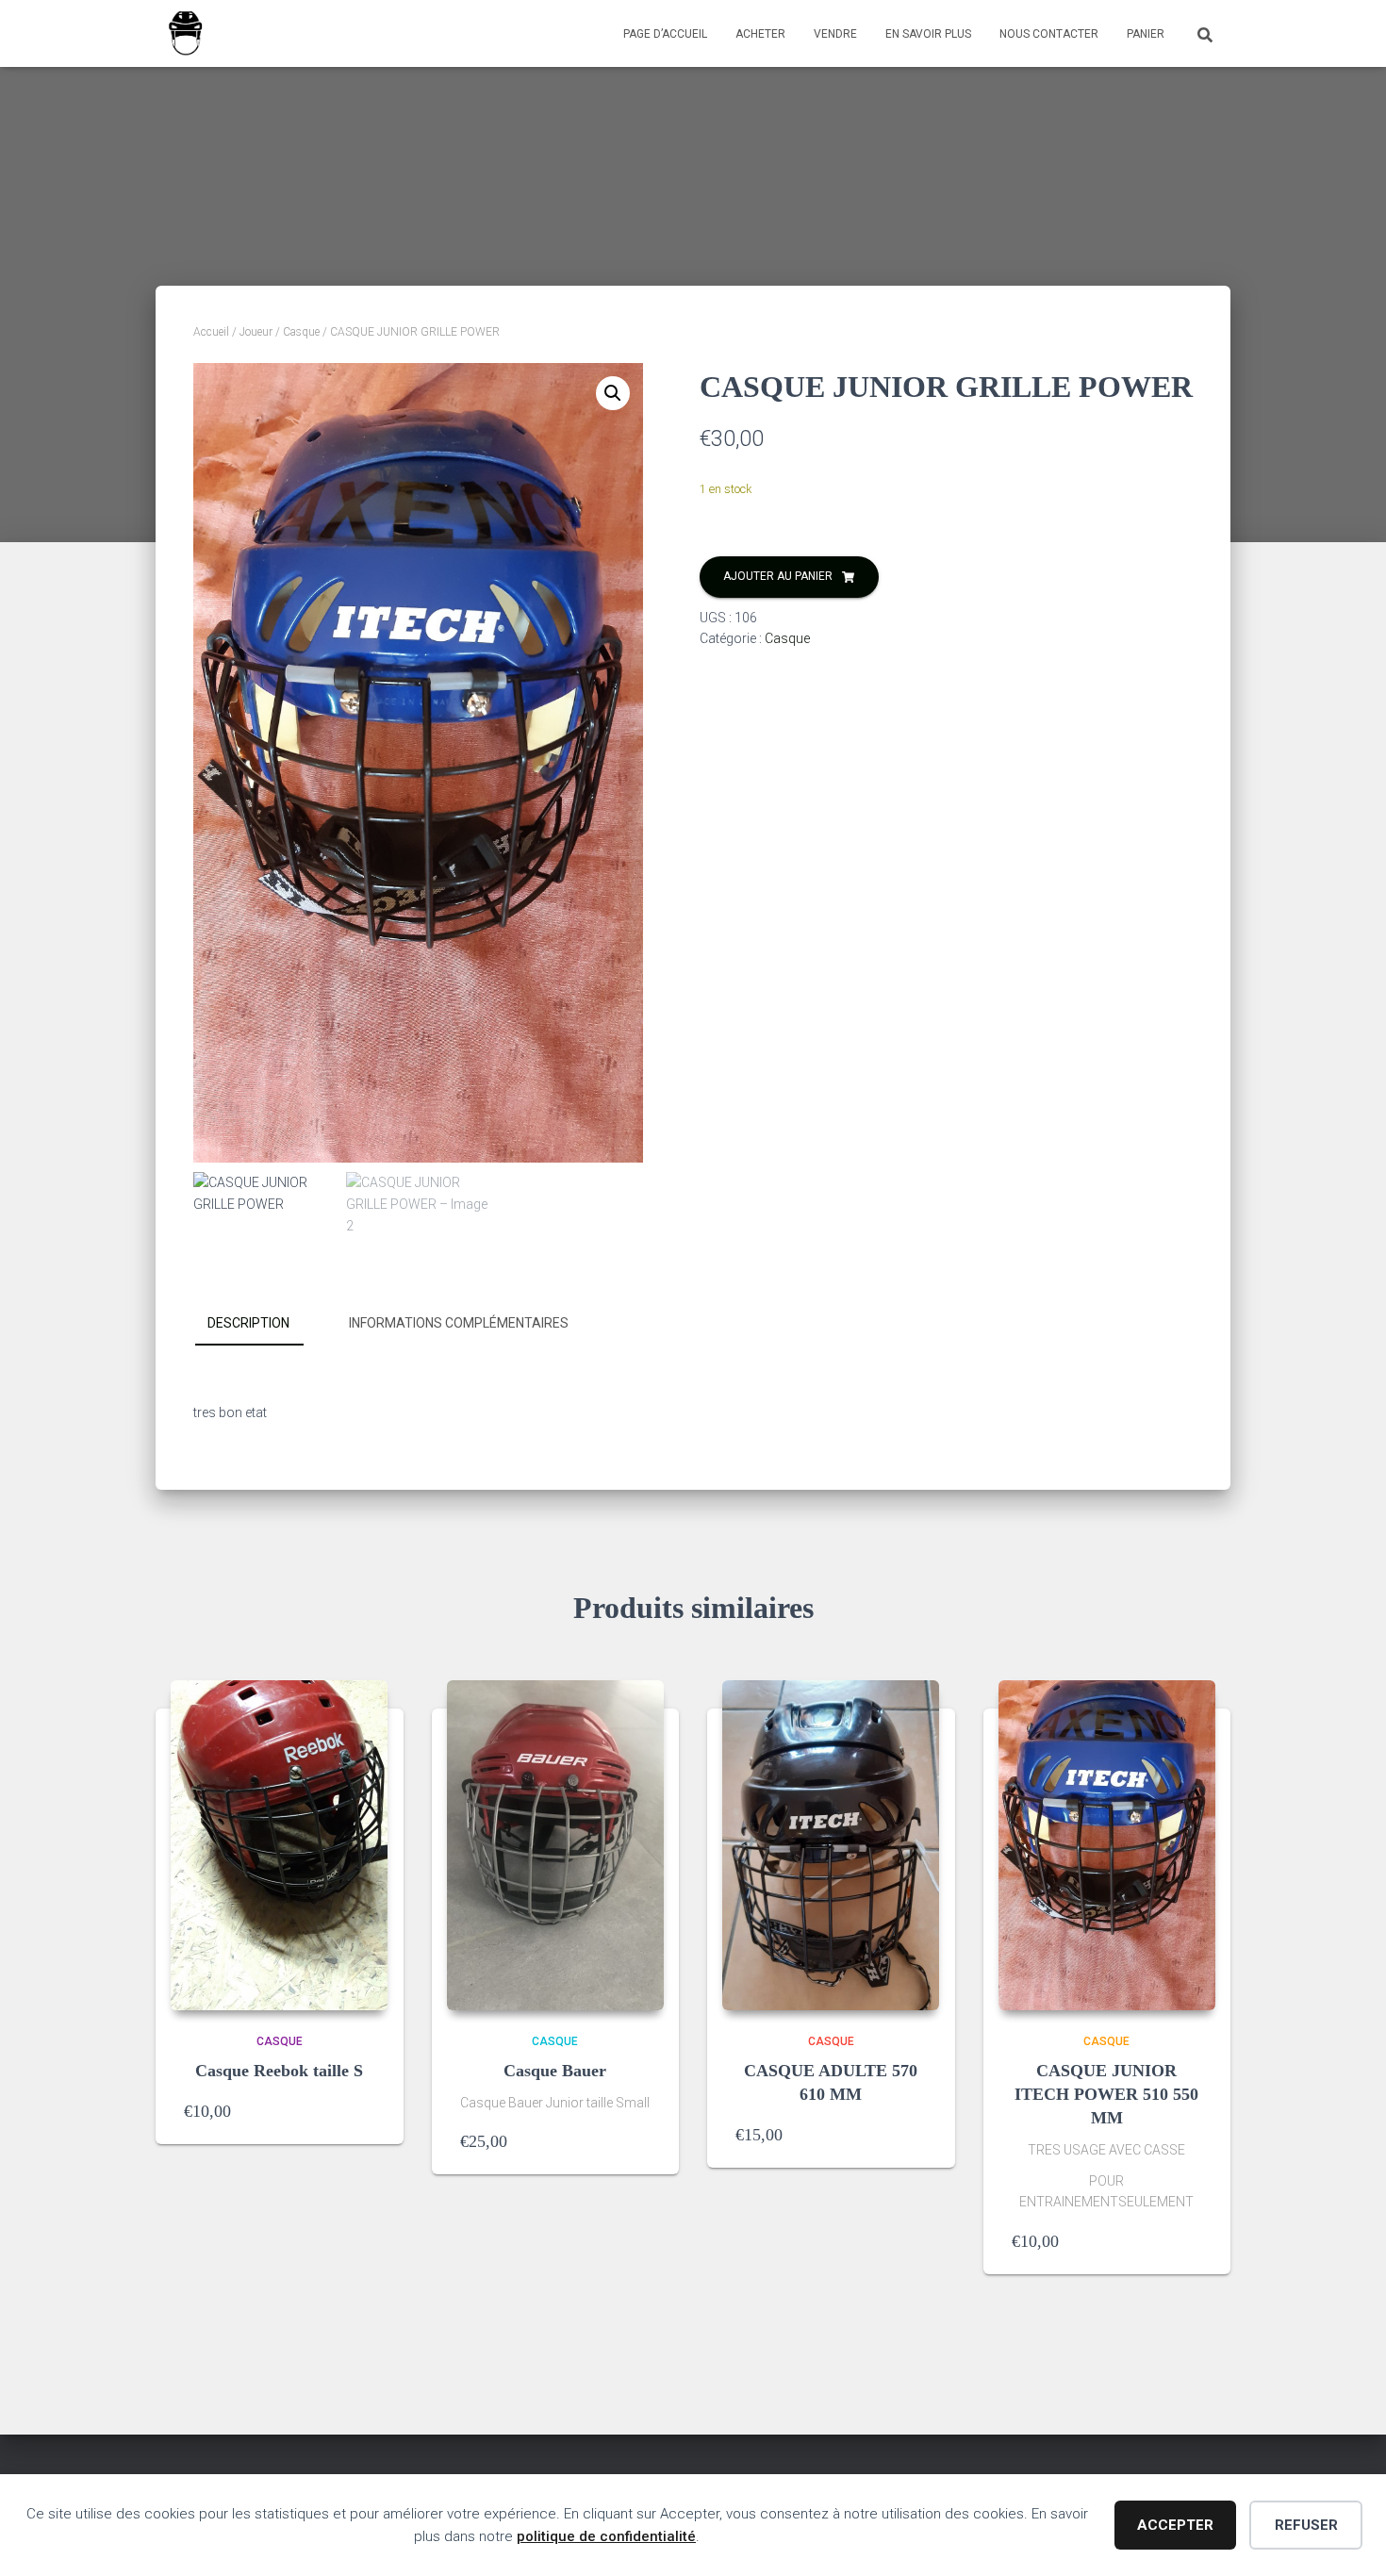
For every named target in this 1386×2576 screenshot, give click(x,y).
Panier (1146, 34)
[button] (613, 393)
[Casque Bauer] (555, 1845)
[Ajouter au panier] (366, 2111)
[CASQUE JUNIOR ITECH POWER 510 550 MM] (1107, 1845)
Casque (301, 332)
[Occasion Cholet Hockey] (185, 34)
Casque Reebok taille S (279, 2071)
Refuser (1306, 2525)
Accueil (211, 332)
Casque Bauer (555, 2071)
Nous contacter (1049, 34)
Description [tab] (248, 1323)
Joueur (256, 332)
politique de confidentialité (606, 2536)
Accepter (1175, 2525)
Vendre (835, 34)
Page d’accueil (665, 34)
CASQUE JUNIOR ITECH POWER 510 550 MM (1106, 2094)
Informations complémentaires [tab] (459, 1323)
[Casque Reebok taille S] (279, 1845)
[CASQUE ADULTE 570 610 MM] (831, 1845)
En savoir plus (928, 34)
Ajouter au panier (778, 576)
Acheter (760, 34)
